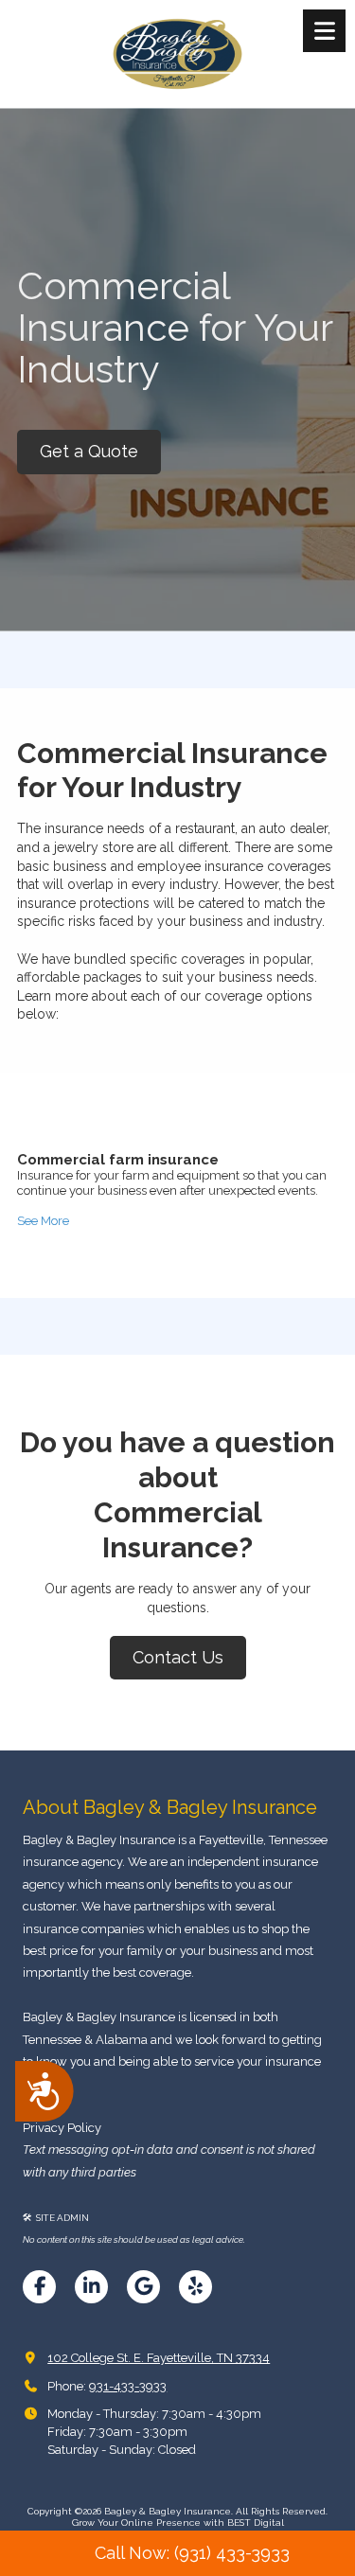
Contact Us (178, 1657)
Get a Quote (89, 451)
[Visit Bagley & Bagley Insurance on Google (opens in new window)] (143, 2287)
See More (43, 1221)
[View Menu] (324, 31)
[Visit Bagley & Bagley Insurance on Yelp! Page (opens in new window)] (195, 2287)
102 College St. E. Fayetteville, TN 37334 (159, 2358)
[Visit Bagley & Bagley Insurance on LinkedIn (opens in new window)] (91, 2287)
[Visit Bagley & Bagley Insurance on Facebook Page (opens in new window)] (39, 2287)
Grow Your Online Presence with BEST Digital (178, 2523)
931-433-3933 (128, 2386)
